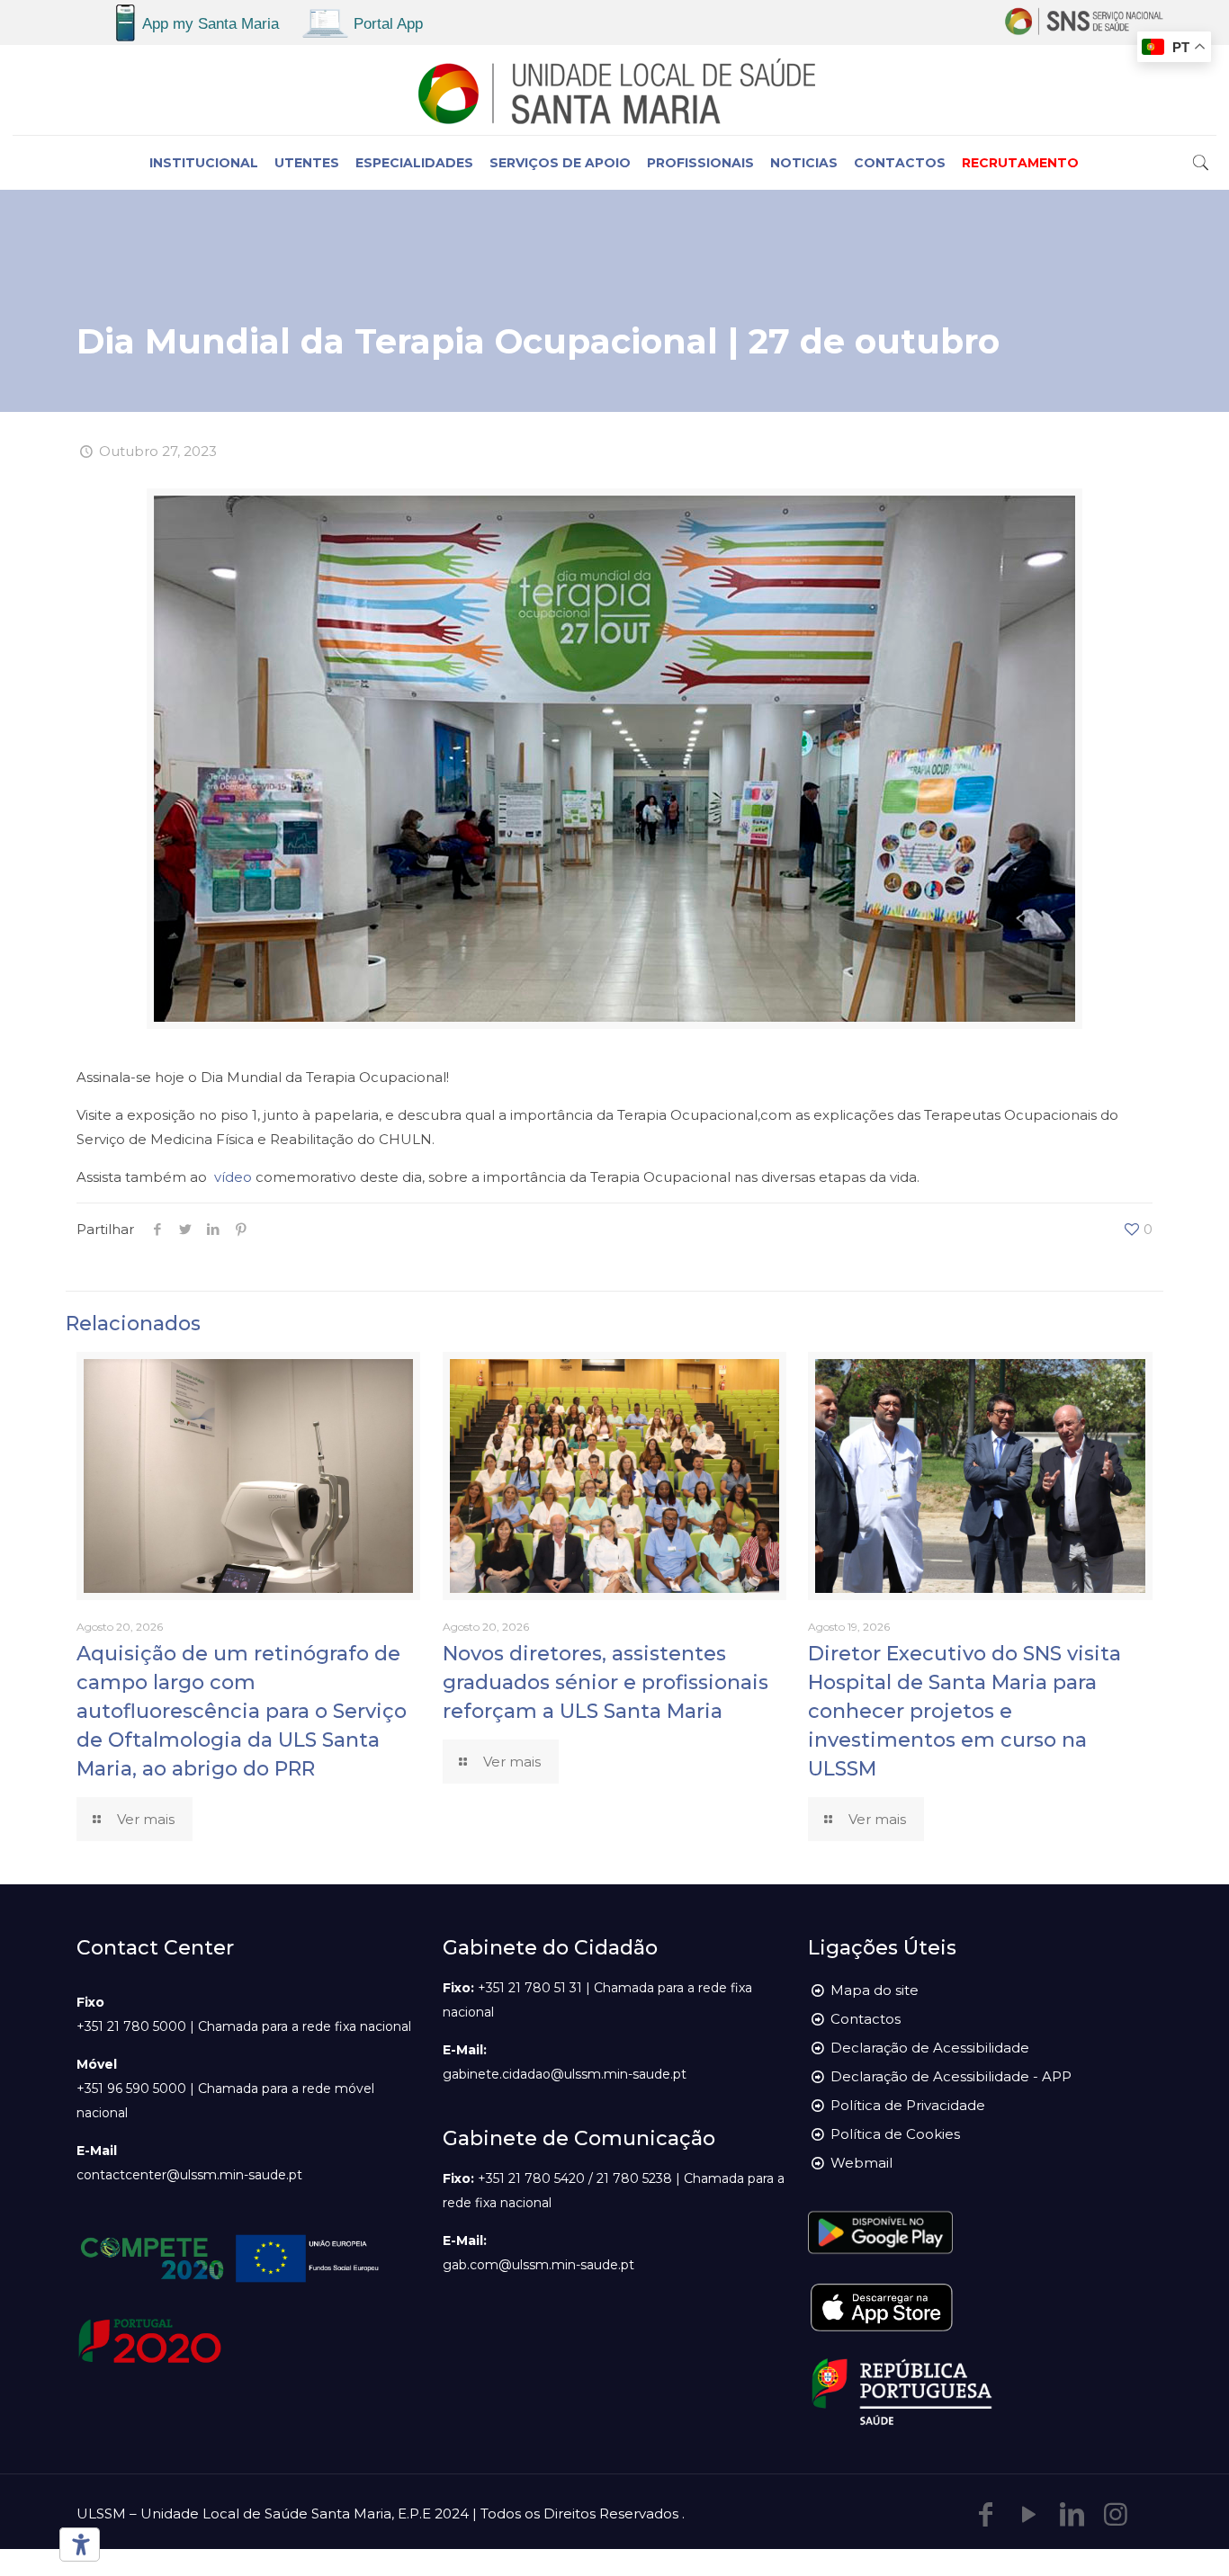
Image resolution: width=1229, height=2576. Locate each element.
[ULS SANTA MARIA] (614, 90)
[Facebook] (986, 2514)
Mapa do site (875, 1990)
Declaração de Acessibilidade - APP (951, 2076)
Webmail (861, 2163)
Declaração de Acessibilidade (930, 2048)
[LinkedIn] (1072, 2514)
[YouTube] (1029, 2514)
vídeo (233, 1177)
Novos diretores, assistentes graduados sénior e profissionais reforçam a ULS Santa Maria (606, 1682)
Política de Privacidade (908, 2105)
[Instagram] (1116, 2514)
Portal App (388, 24)
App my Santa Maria (211, 24)
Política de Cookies (895, 2134)
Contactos (866, 2019)
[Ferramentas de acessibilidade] (76, 2545)
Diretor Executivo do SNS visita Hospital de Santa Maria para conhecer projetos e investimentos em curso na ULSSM (964, 1711)
